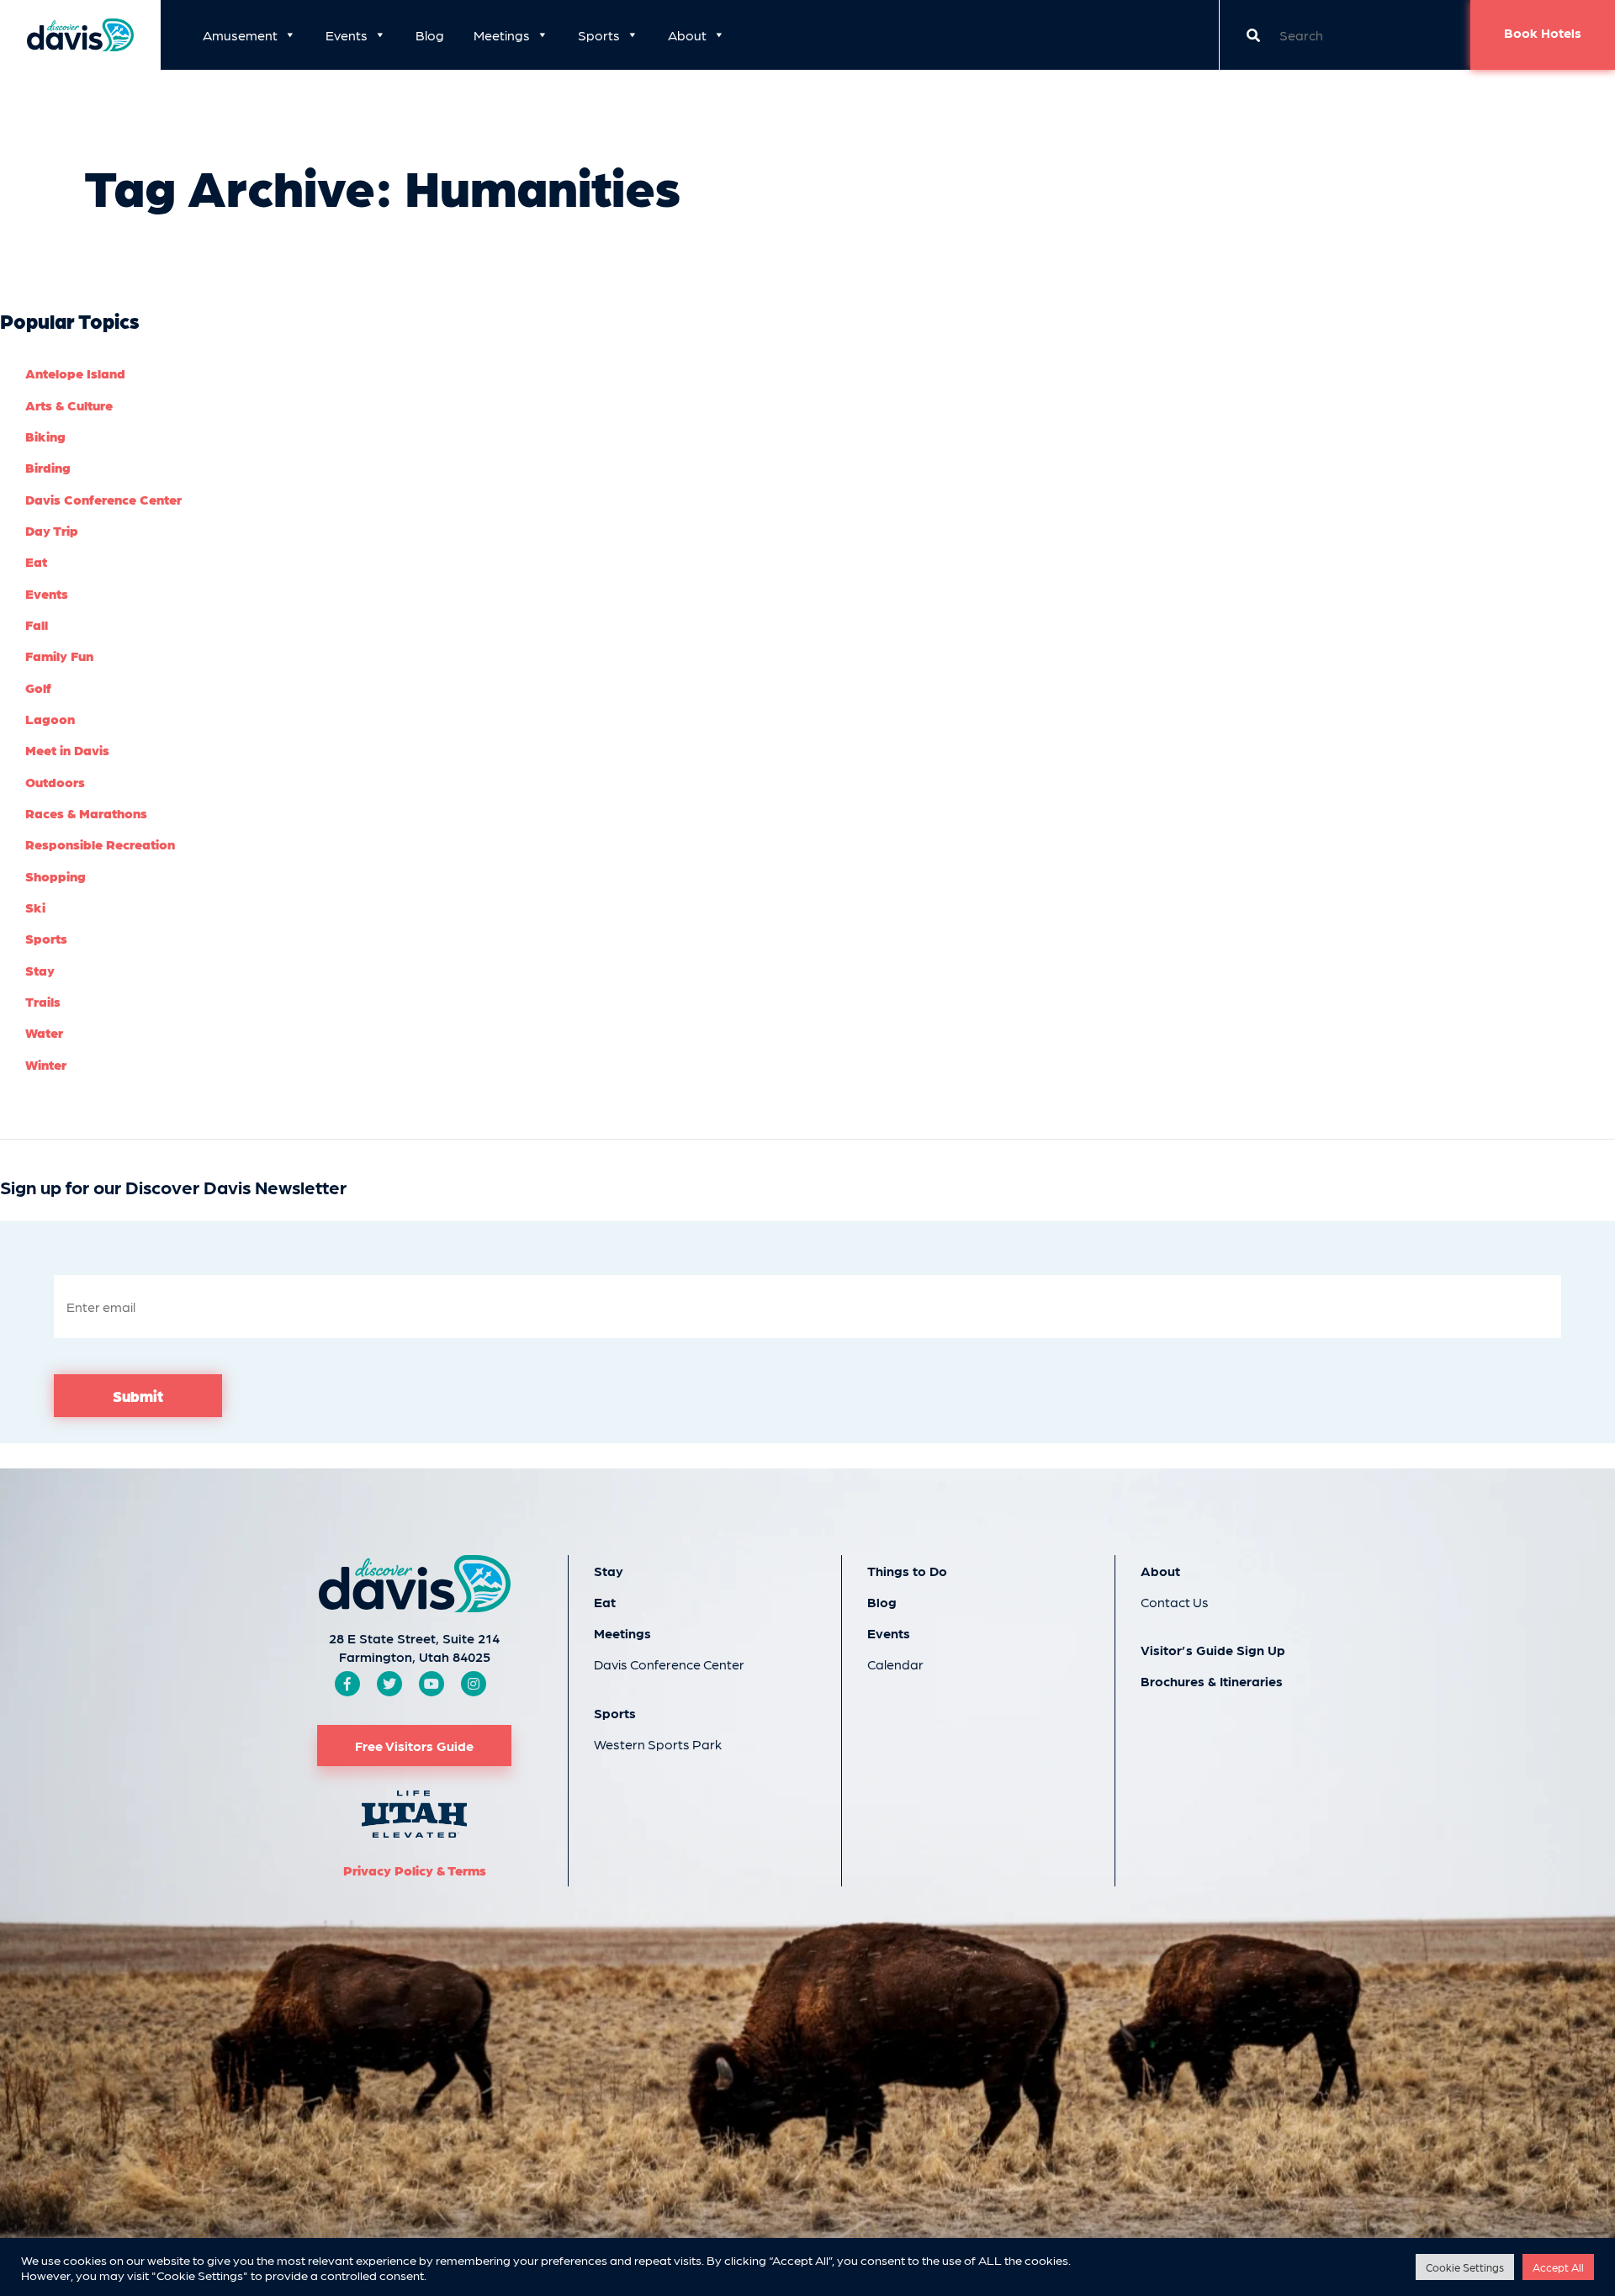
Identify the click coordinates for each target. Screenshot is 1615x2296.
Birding (48, 467)
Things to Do (907, 1571)
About (687, 35)
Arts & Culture (69, 405)
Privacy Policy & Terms (415, 1870)
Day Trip (52, 530)
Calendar (895, 1664)
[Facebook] (347, 1683)
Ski (35, 907)
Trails (43, 1001)
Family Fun (59, 656)
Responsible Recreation (100, 844)
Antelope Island (75, 373)
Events (347, 35)
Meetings (502, 35)
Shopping (56, 876)
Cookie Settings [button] (1465, 2267)
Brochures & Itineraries (1212, 1681)
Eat (36, 561)
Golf (38, 688)
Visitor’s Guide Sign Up (1213, 1650)
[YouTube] (432, 1683)
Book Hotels (1543, 32)
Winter (46, 1064)
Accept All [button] (1558, 2267)
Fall (37, 624)
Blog (430, 35)
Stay (40, 970)
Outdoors (55, 782)
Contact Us (1175, 1602)
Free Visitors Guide (414, 1746)
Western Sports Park (658, 1744)
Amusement (240, 35)
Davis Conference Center (103, 499)
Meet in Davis (67, 750)
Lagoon (50, 719)
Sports (599, 35)
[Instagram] (474, 1683)
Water (44, 1032)
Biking (45, 436)
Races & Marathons (86, 813)
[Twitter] (389, 1683)
